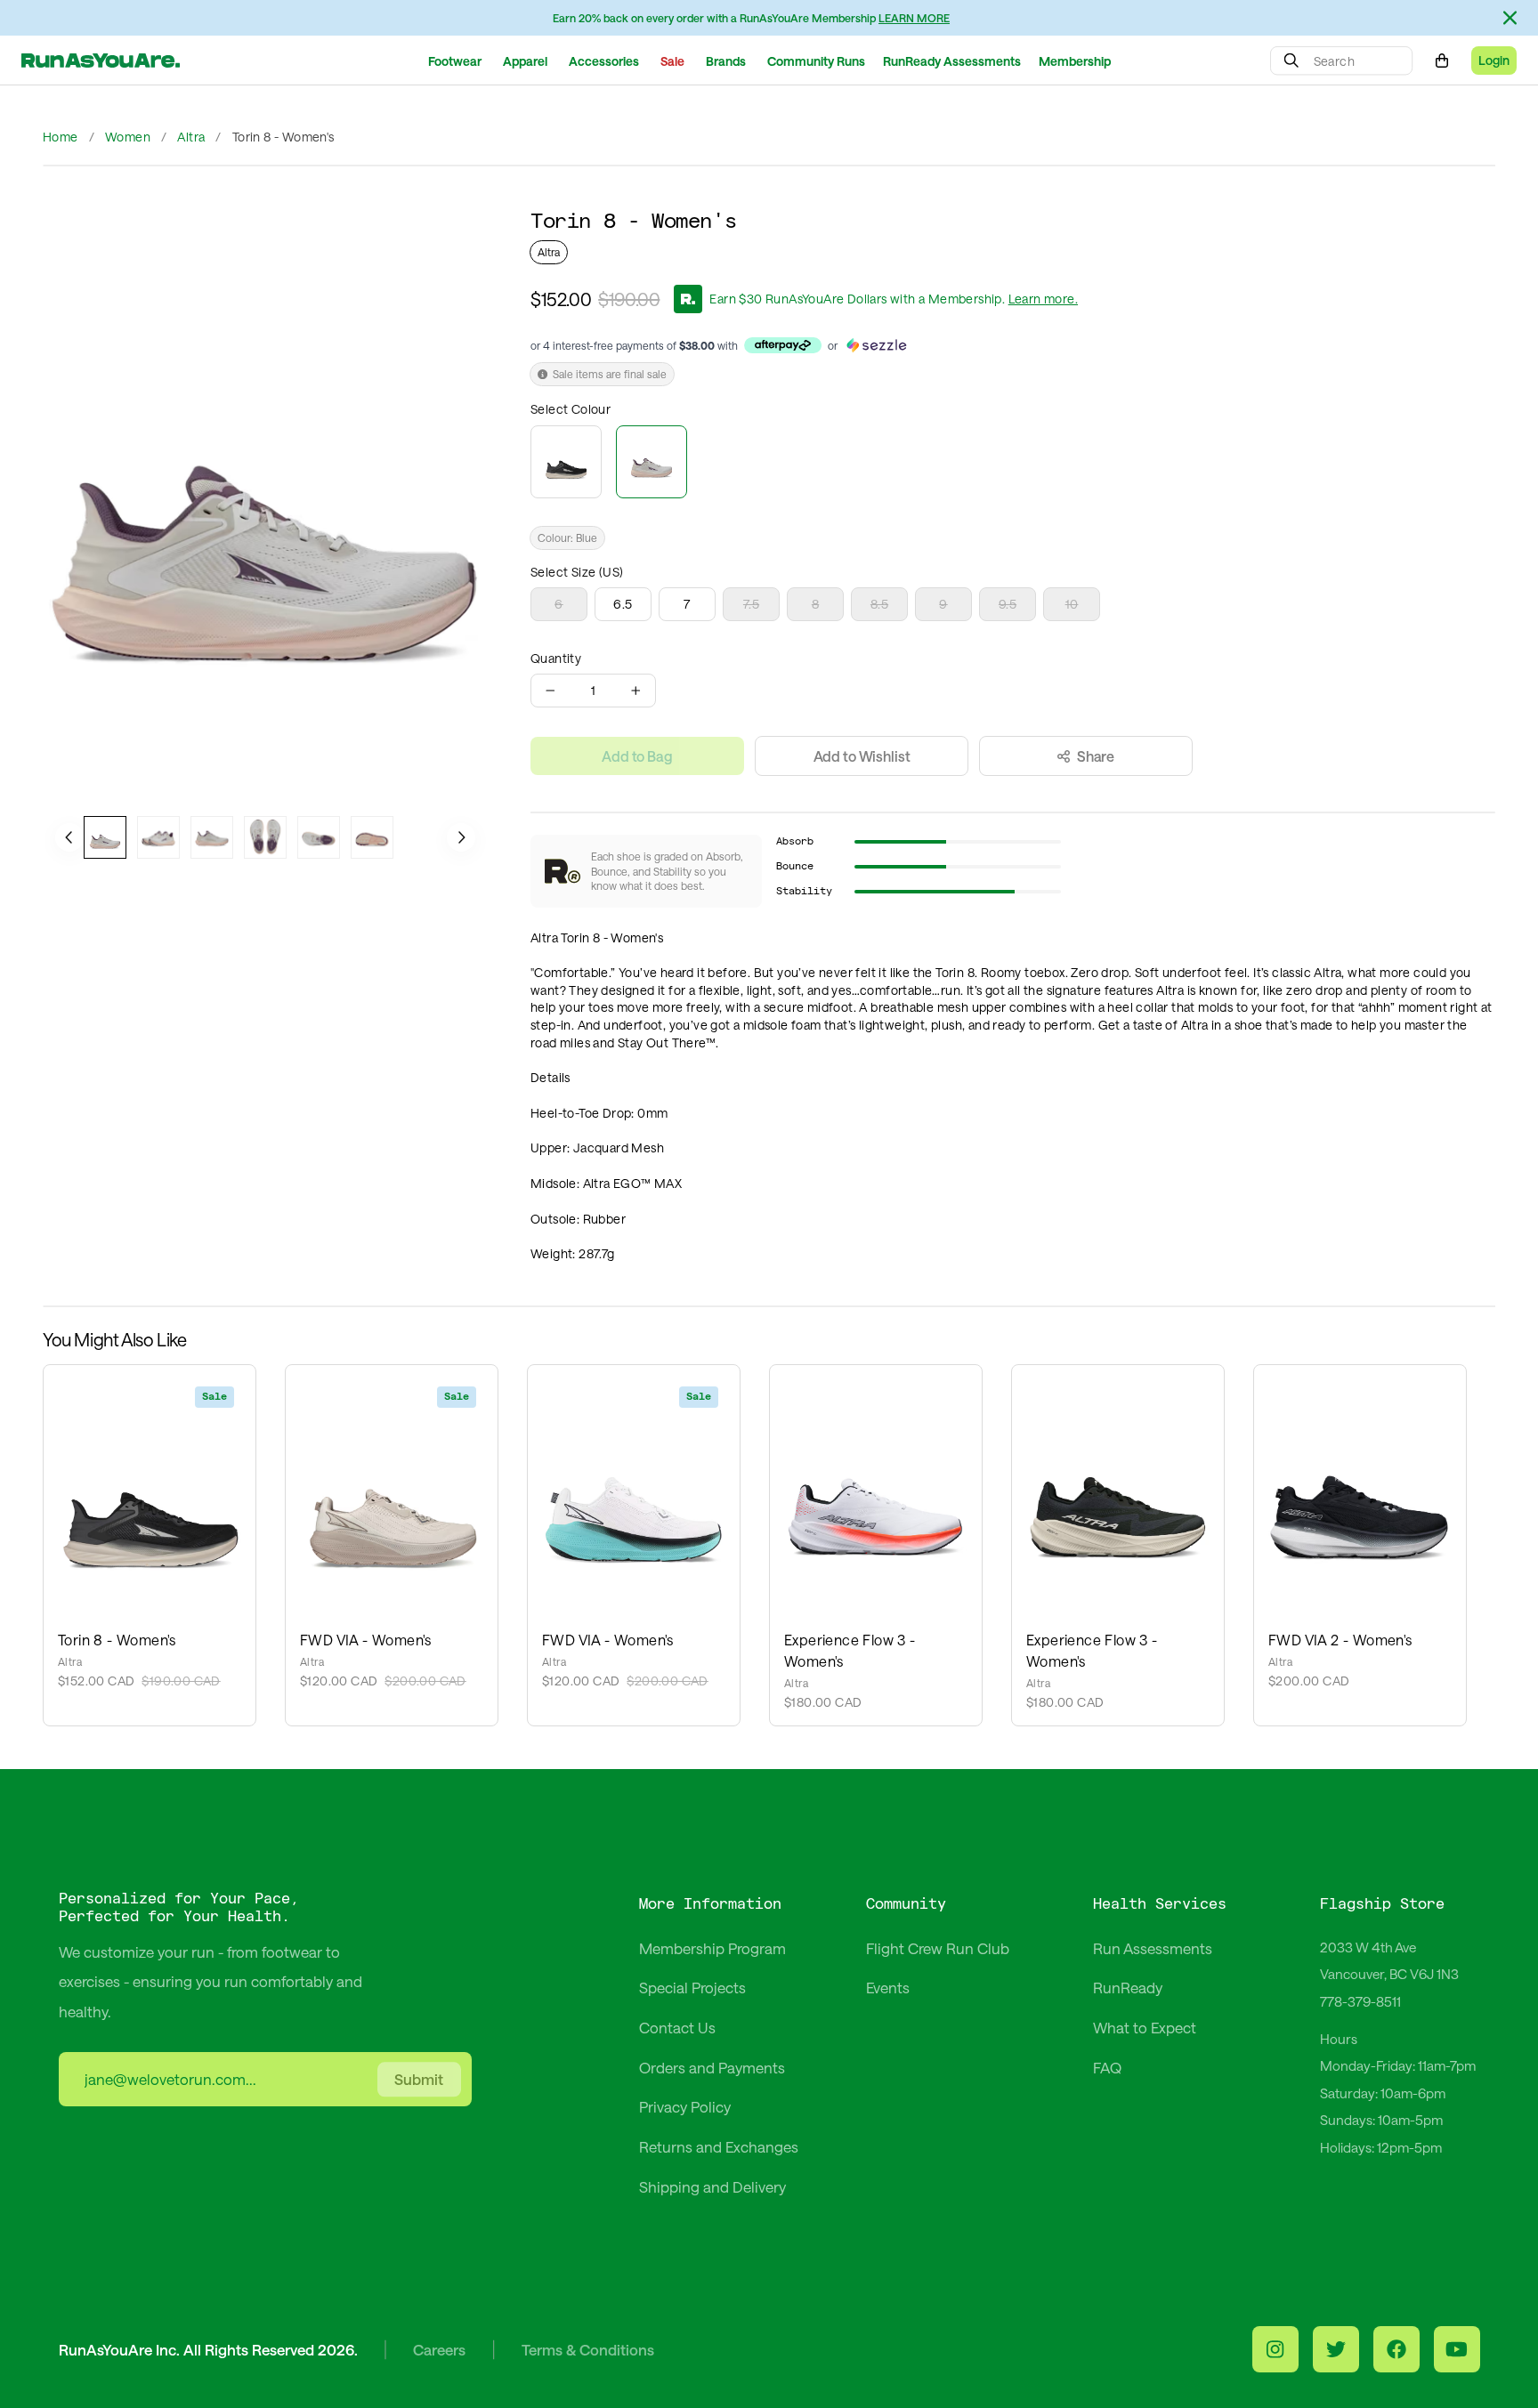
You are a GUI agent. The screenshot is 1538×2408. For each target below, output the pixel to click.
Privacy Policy (685, 2106)
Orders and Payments (712, 2067)
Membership (1075, 61)
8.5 (879, 604)
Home (61, 137)
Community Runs (816, 61)
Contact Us (677, 2027)
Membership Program (712, 1948)
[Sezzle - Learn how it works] (876, 345)
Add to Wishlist (862, 756)
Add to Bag (637, 756)
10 (1072, 604)
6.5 (623, 604)
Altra (191, 137)
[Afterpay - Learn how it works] (783, 345)
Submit (419, 2079)
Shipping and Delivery (712, 2186)
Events (888, 1987)
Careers (439, 2349)
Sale (672, 61)
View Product (150, 1481)
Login (1494, 60)
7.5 (751, 604)
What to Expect (1145, 2027)
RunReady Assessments (952, 61)
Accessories (604, 61)
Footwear (455, 61)
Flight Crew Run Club (938, 1948)
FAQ (1107, 2067)
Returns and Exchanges (719, 2146)
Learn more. (1043, 299)
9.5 (1008, 604)
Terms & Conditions (588, 2349)
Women (128, 137)
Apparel (525, 61)
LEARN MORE (914, 18)
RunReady (1128, 1987)
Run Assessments (1153, 1948)
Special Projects (692, 1987)
